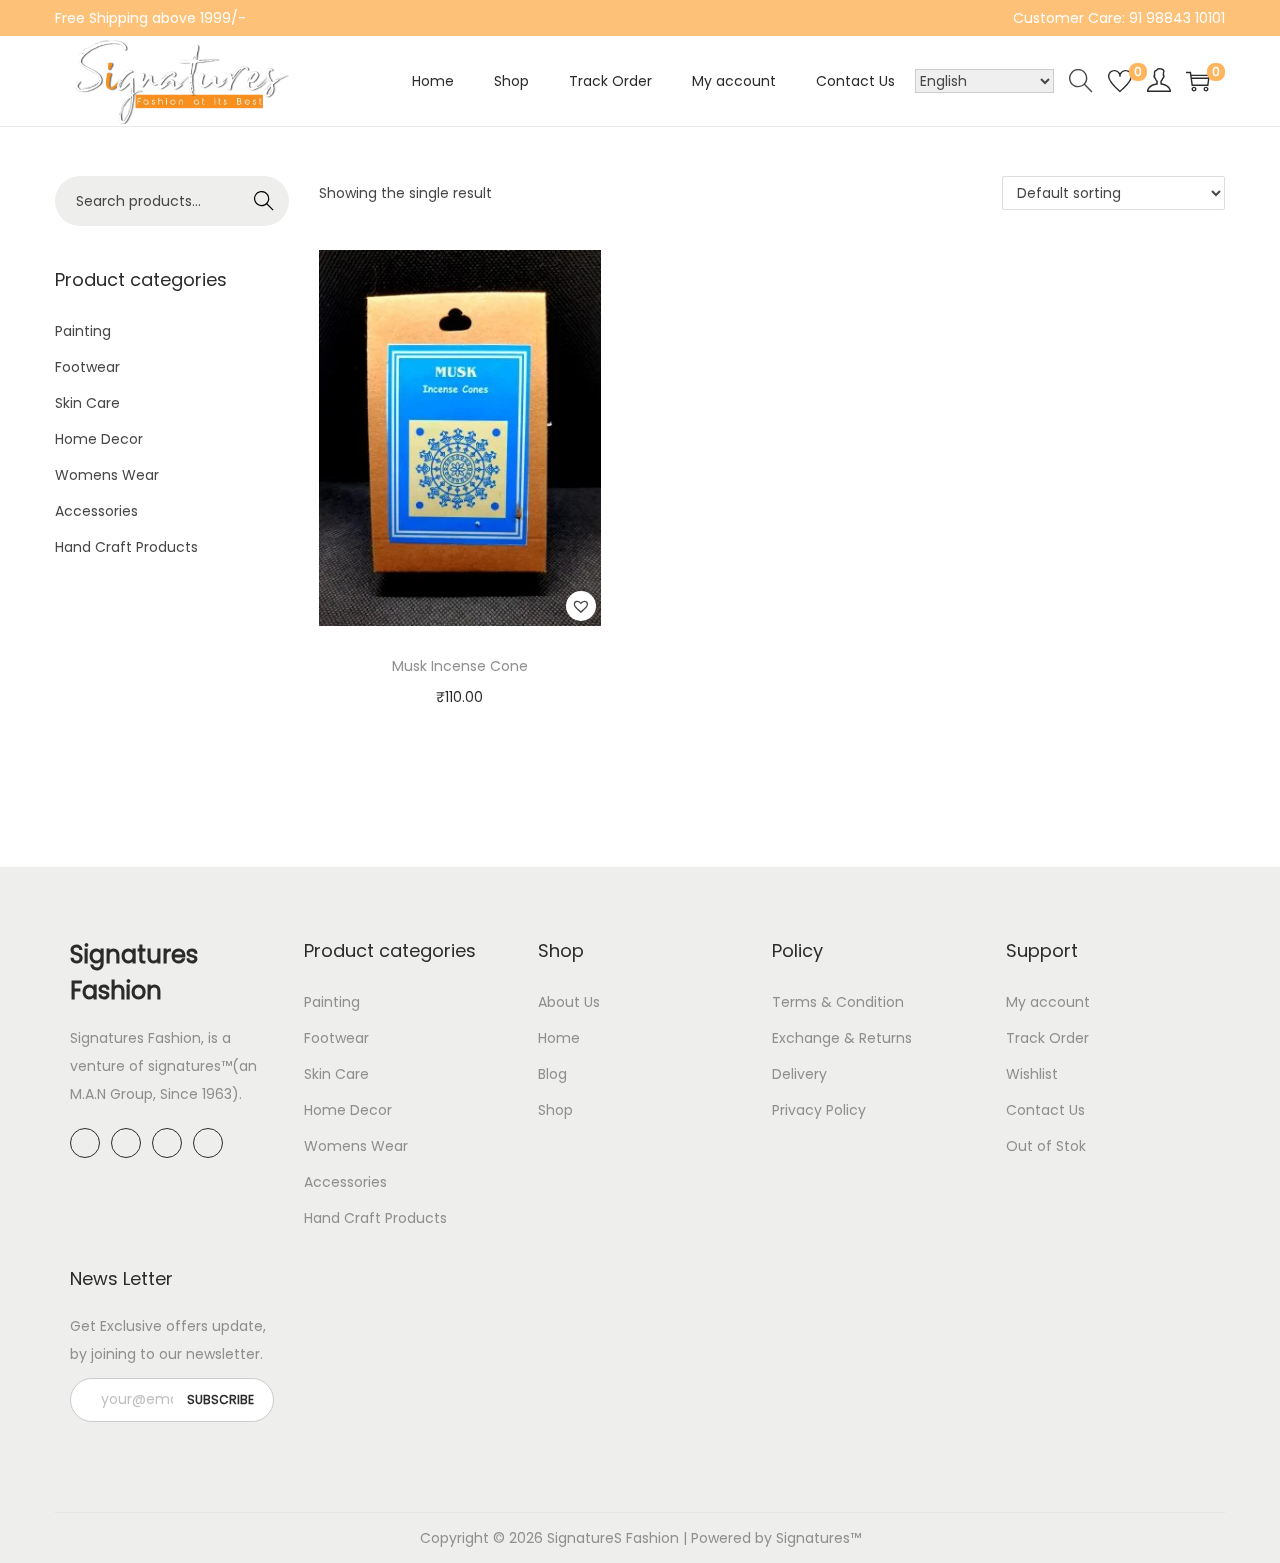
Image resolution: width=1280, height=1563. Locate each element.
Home (559, 1038)
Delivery (799, 1074)
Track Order (1047, 1038)
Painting (83, 331)
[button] (581, 606)
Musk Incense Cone (460, 666)
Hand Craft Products (126, 547)
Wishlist (1032, 1074)
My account (1048, 1002)
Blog (552, 1074)
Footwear (87, 367)
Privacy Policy (819, 1110)
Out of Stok (1046, 1146)
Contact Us (1045, 1110)
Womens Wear (107, 475)
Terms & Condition (838, 1002)
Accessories (96, 511)
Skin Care (87, 403)
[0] (1120, 81)
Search (264, 201)
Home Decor (99, 439)
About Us (569, 1002)
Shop (555, 1110)
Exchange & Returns (842, 1038)
